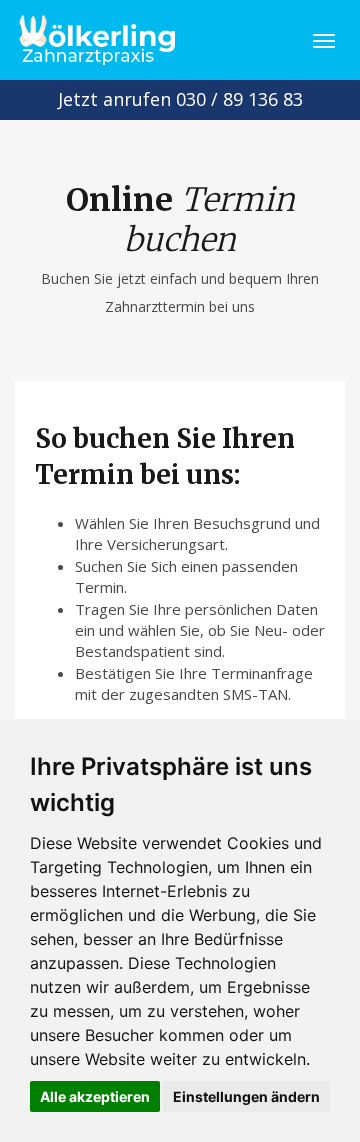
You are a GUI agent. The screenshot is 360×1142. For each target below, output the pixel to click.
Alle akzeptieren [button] (95, 1096)
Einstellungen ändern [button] (246, 1096)
